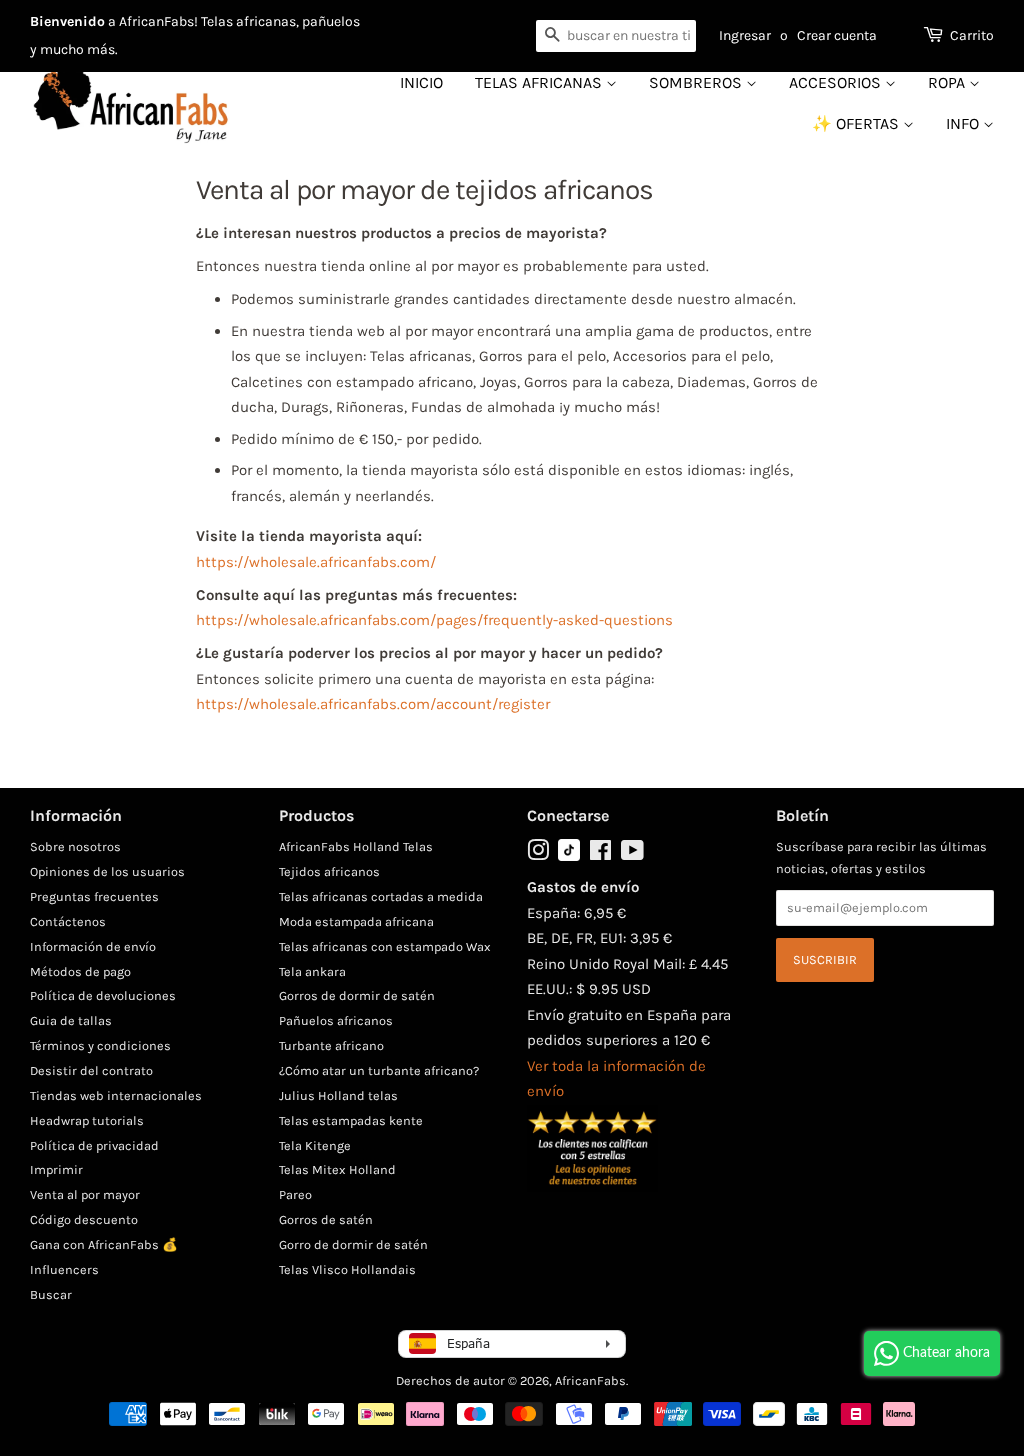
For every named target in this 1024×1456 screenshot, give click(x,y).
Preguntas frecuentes (94, 896)
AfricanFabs (590, 1380)
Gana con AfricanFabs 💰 (104, 1244)
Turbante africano (331, 1045)
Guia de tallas (71, 1020)
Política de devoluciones (103, 995)
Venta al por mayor (85, 1194)
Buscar (51, 1294)
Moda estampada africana (356, 921)
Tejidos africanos (329, 871)
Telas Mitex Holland (337, 1169)
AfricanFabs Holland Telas (356, 846)
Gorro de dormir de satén (353, 1244)
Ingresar (745, 35)
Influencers (64, 1269)
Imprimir (56, 1169)
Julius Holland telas (338, 1095)
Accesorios (837, 82)
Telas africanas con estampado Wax (385, 946)
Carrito (972, 35)
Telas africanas (540, 82)
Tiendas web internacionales (116, 1095)
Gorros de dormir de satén (357, 995)
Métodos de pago (80, 971)
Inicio (421, 82)
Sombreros (697, 82)
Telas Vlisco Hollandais (347, 1269)
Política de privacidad (94, 1145)
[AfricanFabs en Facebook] (600, 854)
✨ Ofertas (857, 123)
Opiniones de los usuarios (107, 871)
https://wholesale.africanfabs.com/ (316, 562)
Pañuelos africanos (336, 1020)
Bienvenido (67, 21)
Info (964, 123)
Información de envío (93, 946)
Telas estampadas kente (351, 1120)
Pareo (295, 1194)
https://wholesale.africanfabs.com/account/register (373, 704)
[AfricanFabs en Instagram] (538, 854)
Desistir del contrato (91, 1070)
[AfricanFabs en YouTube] (632, 854)
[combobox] (616, 36)
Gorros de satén (326, 1219)
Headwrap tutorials (87, 1120)
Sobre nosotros (75, 846)
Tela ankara (312, 971)
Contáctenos (68, 921)
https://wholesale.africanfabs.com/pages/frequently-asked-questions (434, 620)
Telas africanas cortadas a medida (381, 896)
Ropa (948, 82)
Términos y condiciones (100, 1045)
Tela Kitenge (315, 1145)
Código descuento (84, 1219)
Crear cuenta (837, 35)
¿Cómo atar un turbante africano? (379, 1070)
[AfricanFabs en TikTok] (569, 856)
